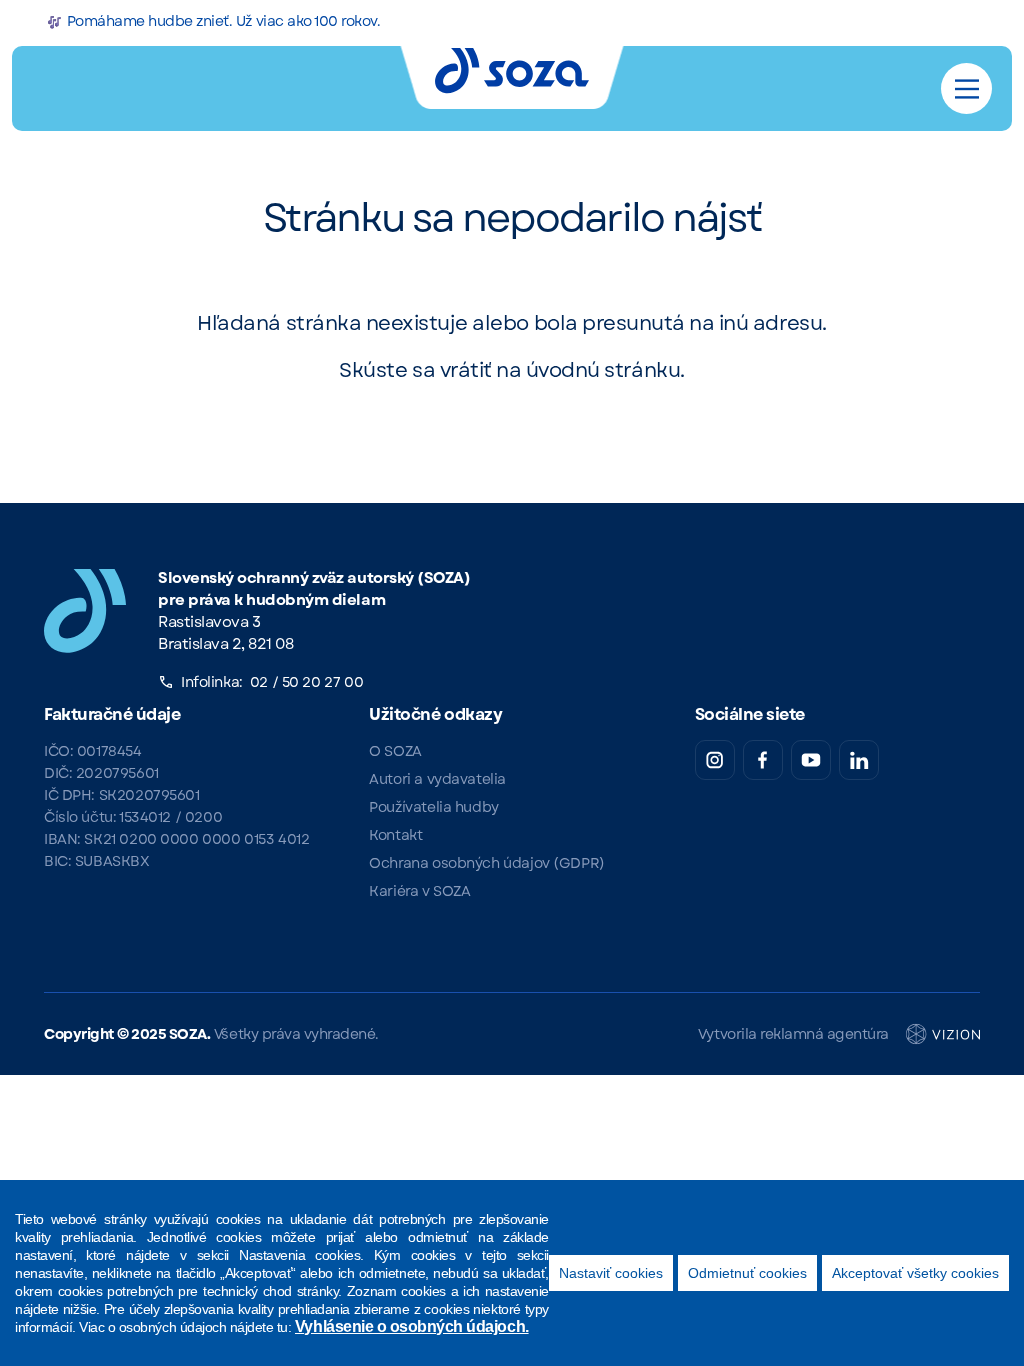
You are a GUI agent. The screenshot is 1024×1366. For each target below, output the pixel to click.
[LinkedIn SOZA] (859, 760)
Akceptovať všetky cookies (915, 1273)
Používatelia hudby (433, 807)
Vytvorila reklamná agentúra (793, 1034)
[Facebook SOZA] (763, 760)
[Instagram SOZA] (715, 760)
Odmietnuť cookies (747, 1273)
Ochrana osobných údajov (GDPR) (486, 863)
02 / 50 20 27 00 (306, 682)
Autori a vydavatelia (437, 779)
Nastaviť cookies (611, 1273)
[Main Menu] (967, 89)
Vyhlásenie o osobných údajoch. (412, 1326)
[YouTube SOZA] (811, 760)
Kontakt (395, 835)
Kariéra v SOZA (419, 891)
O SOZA (395, 751)
